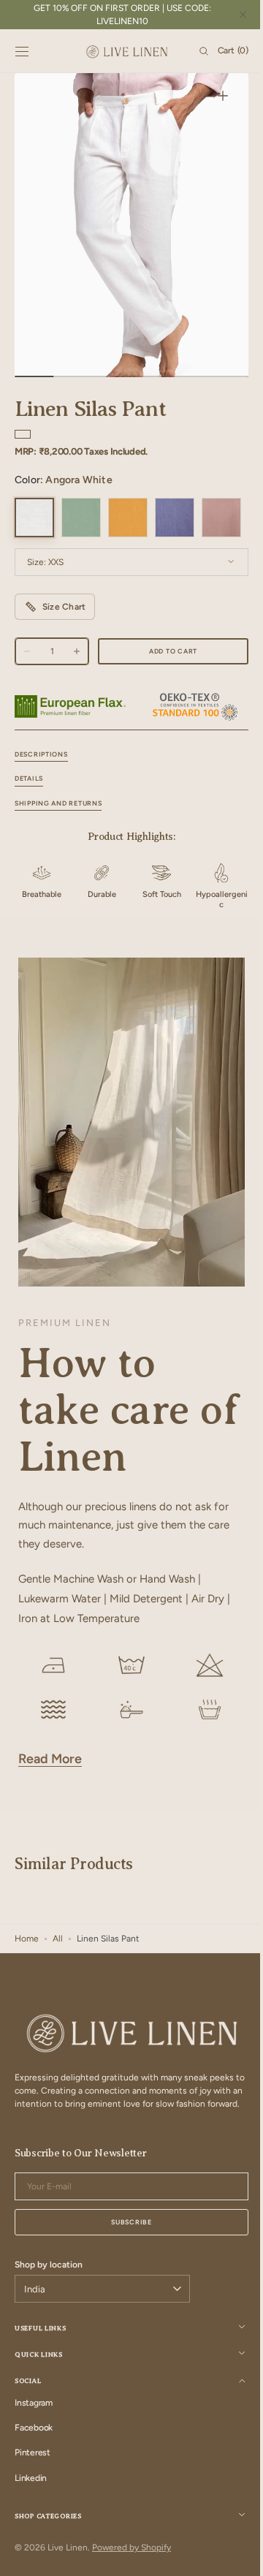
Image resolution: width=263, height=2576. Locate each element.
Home (27, 1984)
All (58, 1984)
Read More (50, 1804)
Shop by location (49, 2323)
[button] (22, 51)
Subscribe (126, 2280)
